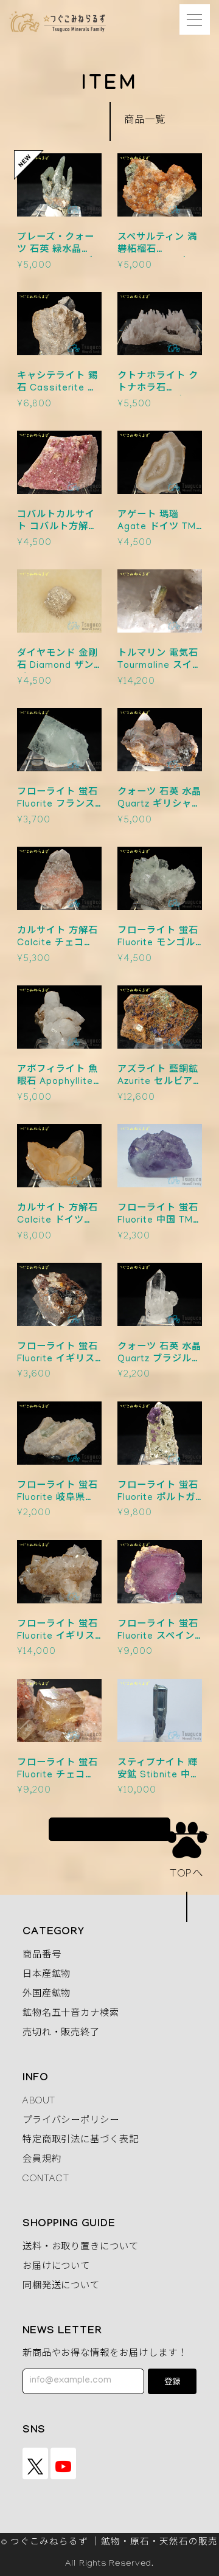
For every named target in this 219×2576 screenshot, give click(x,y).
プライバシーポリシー (71, 2122)
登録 (172, 2383)
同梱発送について (61, 2287)
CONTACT (46, 2180)
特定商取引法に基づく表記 (81, 2141)
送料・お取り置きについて (81, 2248)
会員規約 (42, 2161)
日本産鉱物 (47, 1976)
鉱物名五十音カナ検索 (71, 2015)
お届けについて (57, 2268)
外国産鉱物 (47, 1995)
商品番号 (42, 1956)
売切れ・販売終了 (61, 2034)
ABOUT (39, 2102)
